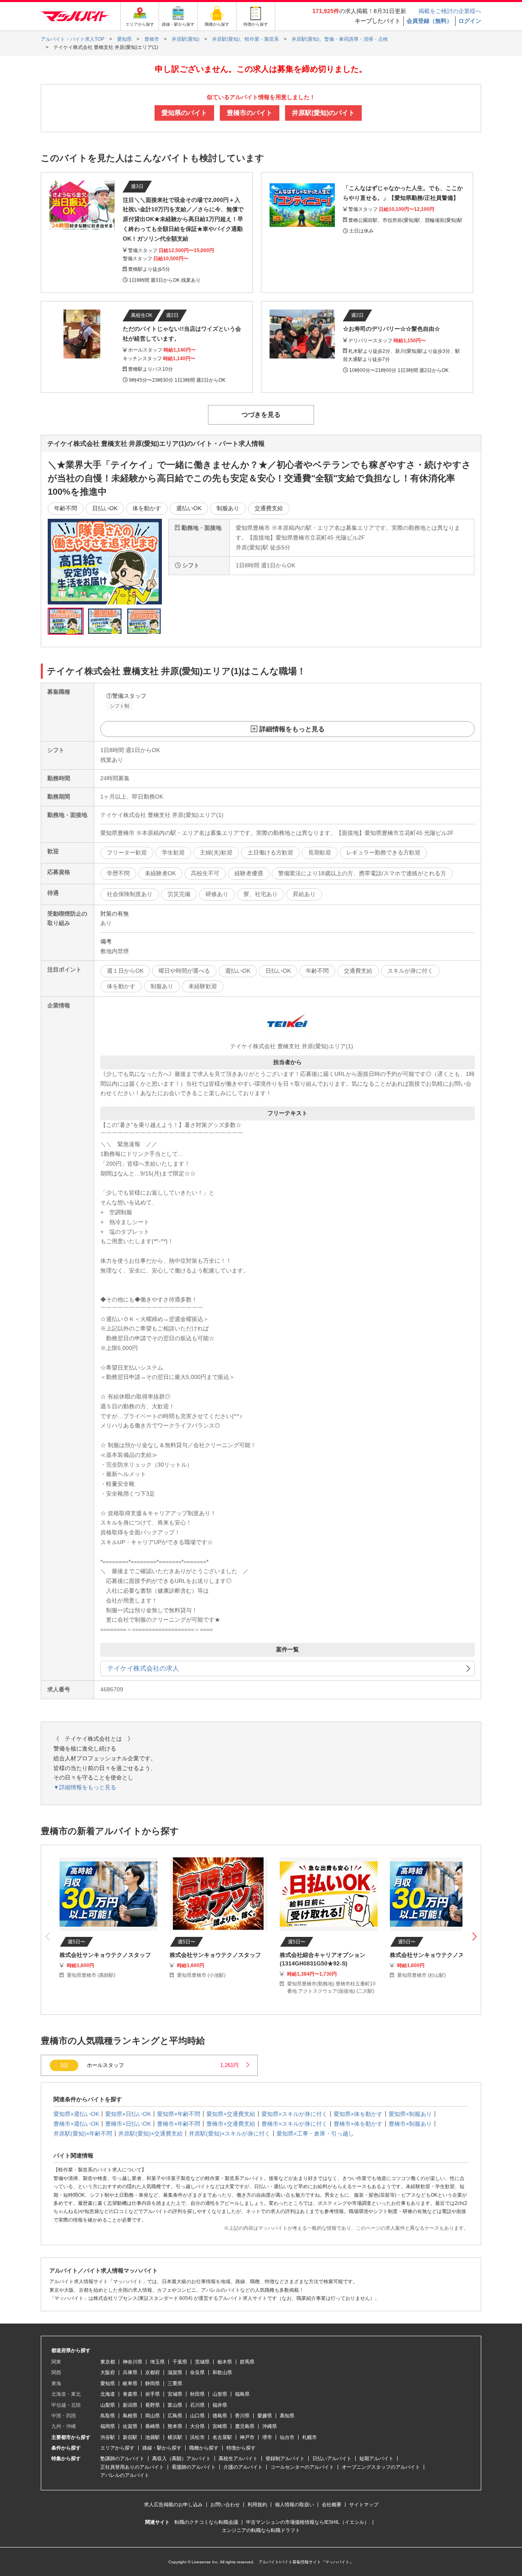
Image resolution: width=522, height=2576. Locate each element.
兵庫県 (130, 2372)
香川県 (242, 2416)
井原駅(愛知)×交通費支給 (150, 2133)
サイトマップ (364, 2505)
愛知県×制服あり (410, 2114)
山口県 (197, 2416)
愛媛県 (265, 2416)
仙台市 (287, 2437)
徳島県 (220, 2416)
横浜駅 (175, 2437)
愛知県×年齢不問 (179, 2114)
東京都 (108, 2362)
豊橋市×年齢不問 (179, 2124)
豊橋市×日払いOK (128, 2124)
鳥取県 (108, 2416)
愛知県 (108, 2383)
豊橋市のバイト (250, 113)
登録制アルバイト (285, 2459)
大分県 (197, 2426)
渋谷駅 (108, 2437)
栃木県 (225, 2362)
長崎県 (153, 2426)
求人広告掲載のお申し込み (173, 2505)
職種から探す (204, 2448)
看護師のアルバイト (194, 2467)
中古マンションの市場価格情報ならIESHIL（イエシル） (307, 2522)
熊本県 (175, 2426)
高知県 (287, 2416)
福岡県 (108, 2426)
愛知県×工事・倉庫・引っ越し (315, 2133)
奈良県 (197, 2372)
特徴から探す (241, 2448)
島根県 (130, 2416)
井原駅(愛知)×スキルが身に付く (230, 2133)
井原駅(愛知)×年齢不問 (83, 2133)
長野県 (153, 2405)
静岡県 (153, 2383)
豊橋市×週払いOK (76, 2124)
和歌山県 (222, 2372)
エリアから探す (117, 2448)
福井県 (220, 2405)
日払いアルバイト (332, 2459)
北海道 (108, 2394)
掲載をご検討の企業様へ (450, 11)
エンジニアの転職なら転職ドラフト (261, 2530)
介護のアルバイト (243, 2467)
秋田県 (197, 2394)
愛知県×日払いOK (128, 2114)
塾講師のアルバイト (122, 2459)
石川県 (197, 2405)
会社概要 (332, 2505)
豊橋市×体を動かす (358, 2124)
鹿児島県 (245, 2426)
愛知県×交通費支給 (231, 2114)
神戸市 (247, 2437)
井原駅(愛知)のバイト (323, 113)
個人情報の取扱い (294, 2505)
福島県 (242, 2394)
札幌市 (310, 2437)
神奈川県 (133, 2362)
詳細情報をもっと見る (292, 729)
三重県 (175, 2383)
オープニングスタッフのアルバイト (381, 2467)
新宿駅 (130, 2437)
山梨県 (108, 2405)
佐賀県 (130, 2426)
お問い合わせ (225, 2505)
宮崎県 (220, 2426)
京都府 (153, 2372)
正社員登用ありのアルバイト (132, 2467)
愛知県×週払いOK (76, 2114)
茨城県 (202, 2362)
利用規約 (257, 2505)
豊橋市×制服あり (410, 2124)
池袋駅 (153, 2437)
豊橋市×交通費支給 (231, 2124)
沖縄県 (270, 2426)
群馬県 (247, 2362)
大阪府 (108, 2372)
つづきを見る (261, 415)
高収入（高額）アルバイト (181, 2459)
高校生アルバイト (238, 2459)
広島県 (175, 2416)
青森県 (130, 2394)
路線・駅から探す (162, 2448)
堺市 (267, 2437)
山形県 (220, 2394)
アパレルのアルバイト (125, 2475)
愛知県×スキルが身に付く (294, 2114)
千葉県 (180, 2362)
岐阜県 (130, 2383)
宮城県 (175, 2394)
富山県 (175, 2405)
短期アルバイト (376, 2459)
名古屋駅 (222, 2437)
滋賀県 (175, 2372)
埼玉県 (157, 2362)
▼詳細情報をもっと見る (85, 1787)
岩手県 (153, 2394)
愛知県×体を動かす (358, 2114)
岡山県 (153, 2416)
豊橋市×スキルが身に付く (294, 2124)
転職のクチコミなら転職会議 (206, 2522)
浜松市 (197, 2437)
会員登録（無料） (429, 21)
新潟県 (130, 2405)
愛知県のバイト (184, 113)
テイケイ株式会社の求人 (143, 1668)
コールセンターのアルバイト (302, 2467)
